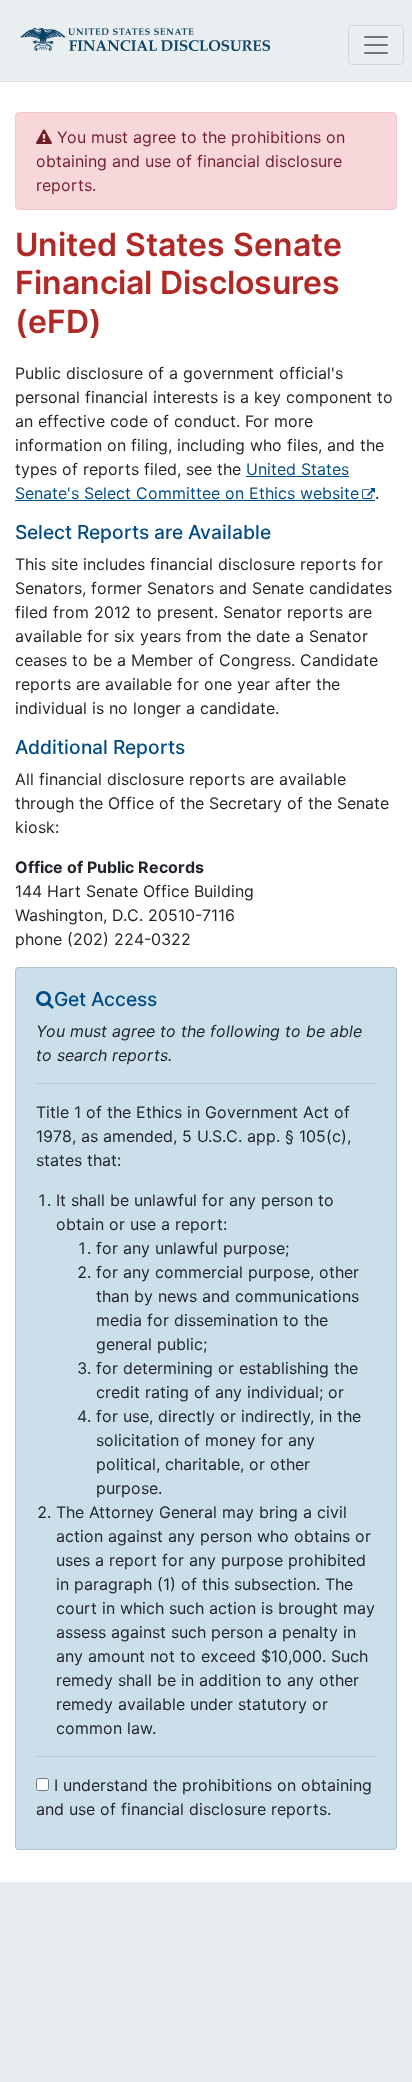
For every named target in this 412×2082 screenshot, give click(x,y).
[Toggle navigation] (376, 45)
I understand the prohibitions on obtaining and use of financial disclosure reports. (204, 1797)
